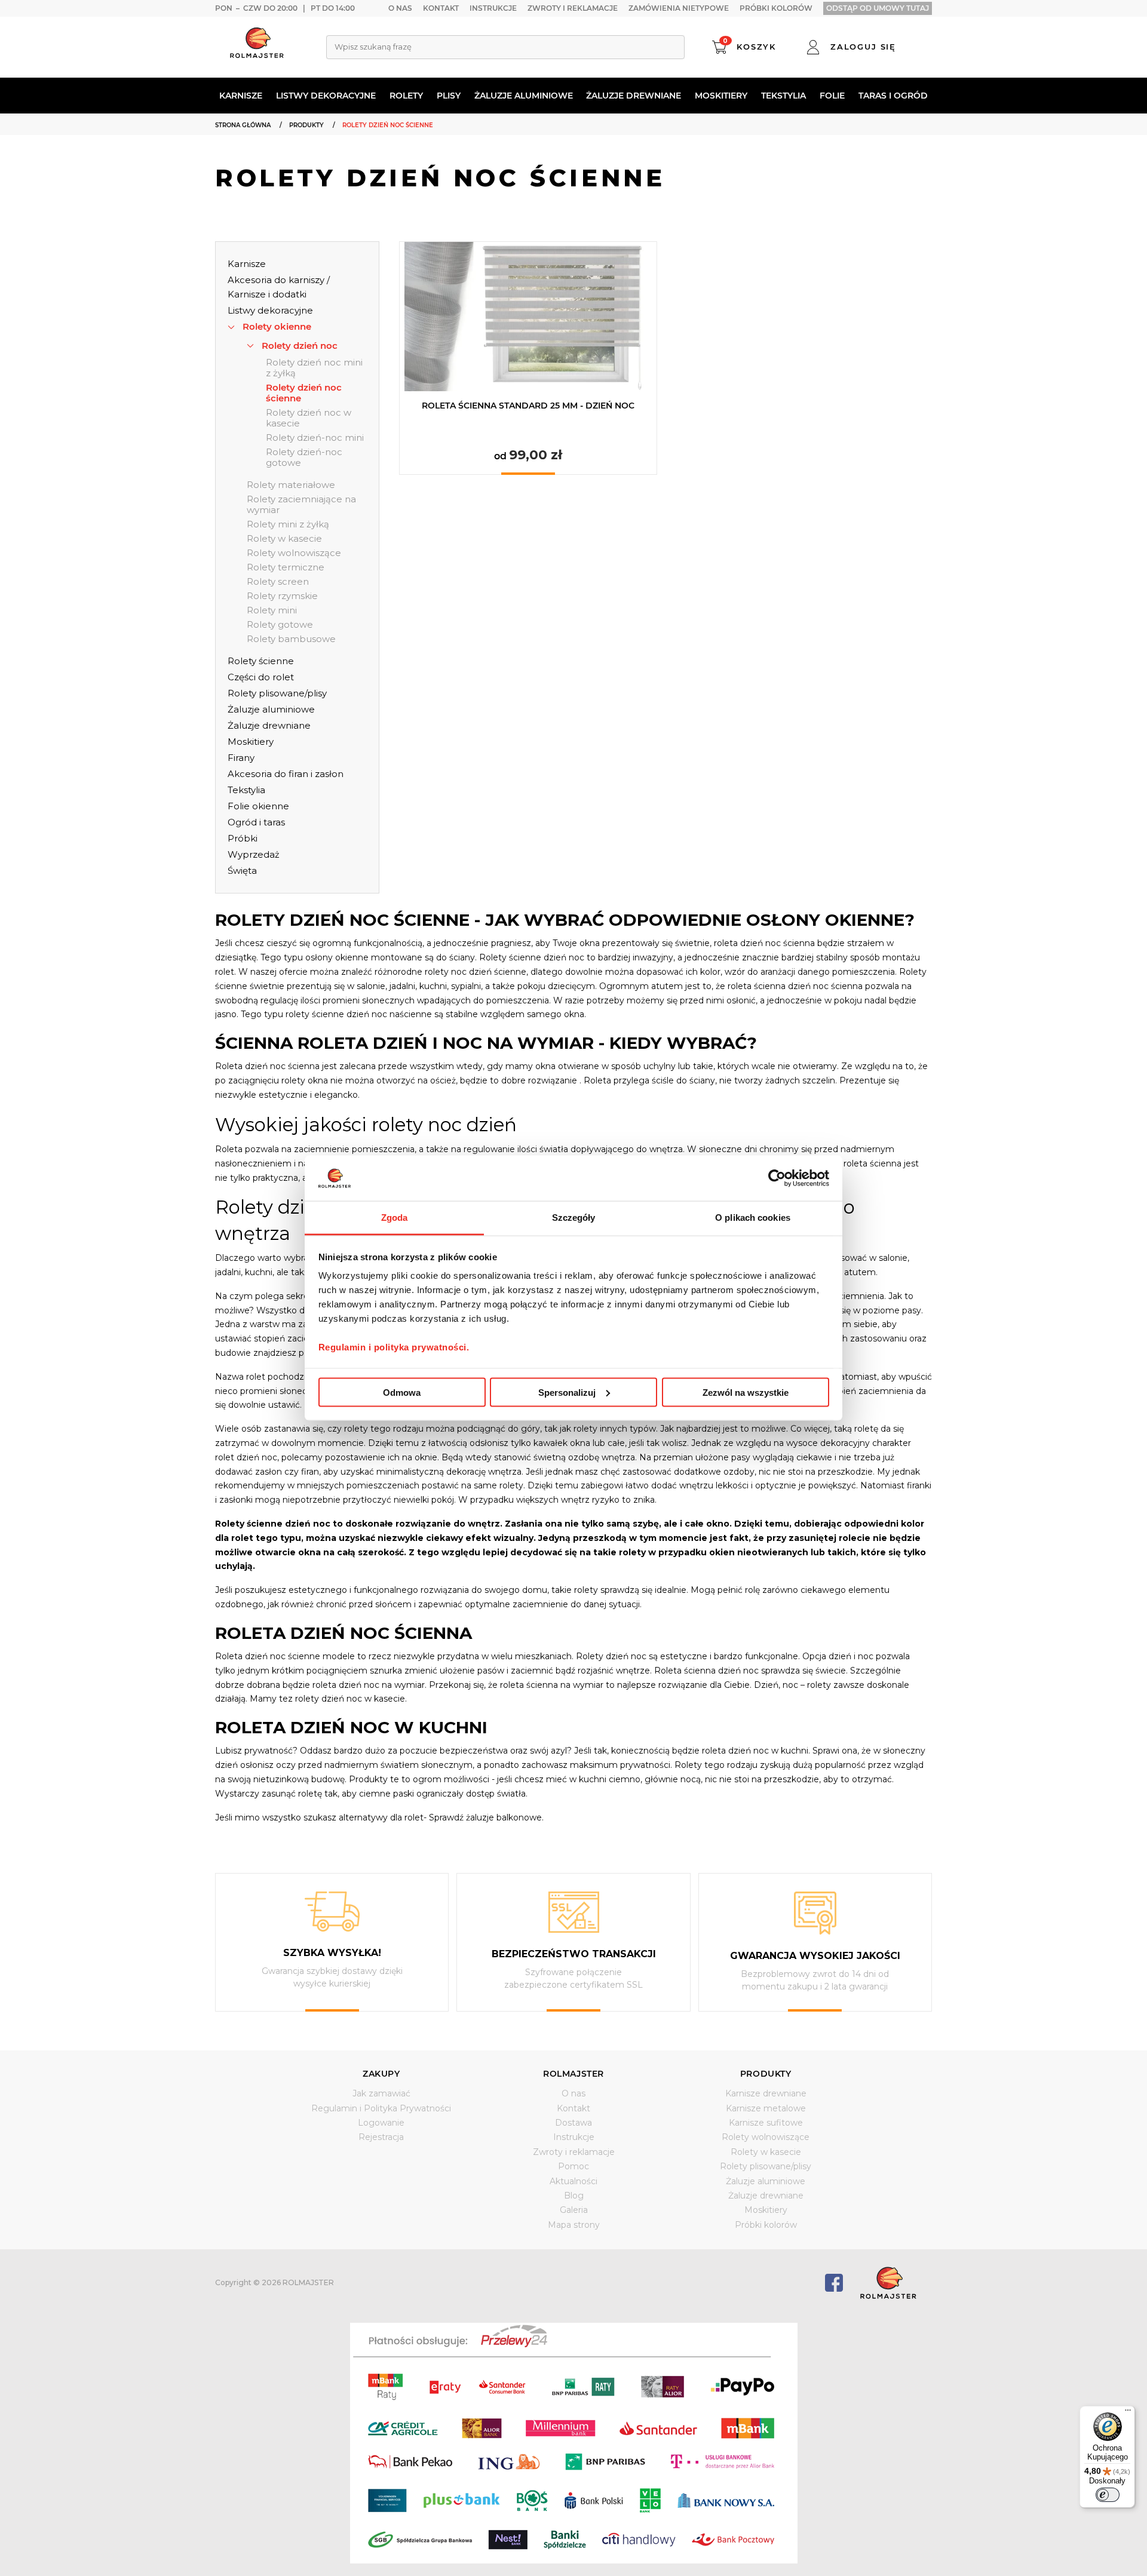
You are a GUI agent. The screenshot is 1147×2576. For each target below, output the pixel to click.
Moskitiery (721, 96)
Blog (574, 2196)
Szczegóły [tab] (574, 1218)
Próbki (243, 838)
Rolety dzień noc (300, 346)
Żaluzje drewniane (634, 96)
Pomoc (573, 2166)
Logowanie (381, 2123)
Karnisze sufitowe (766, 2123)
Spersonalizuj (567, 1392)
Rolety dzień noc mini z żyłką (314, 368)
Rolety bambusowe (291, 639)
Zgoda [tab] (395, 1218)
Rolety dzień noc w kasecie (309, 418)
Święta (242, 871)
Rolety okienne (277, 326)
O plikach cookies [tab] (753, 1218)
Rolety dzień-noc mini (315, 438)
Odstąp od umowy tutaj (878, 8)
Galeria (574, 2210)
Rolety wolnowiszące (294, 553)
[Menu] (1128, 2413)
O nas (400, 8)
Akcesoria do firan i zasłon (286, 774)
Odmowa (402, 1392)
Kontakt (441, 8)
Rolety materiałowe (291, 485)
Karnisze (241, 96)
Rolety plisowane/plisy (277, 693)
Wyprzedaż (254, 854)
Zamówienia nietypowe (679, 8)
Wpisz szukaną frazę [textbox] (373, 47)
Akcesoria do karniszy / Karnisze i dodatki (279, 287)
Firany (241, 758)
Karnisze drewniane (766, 2093)
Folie (832, 96)
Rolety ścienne (261, 661)
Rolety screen (278, 582)
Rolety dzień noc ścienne (304, 393)
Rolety (406, 96)
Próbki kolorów (776, 8)
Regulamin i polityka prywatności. (394, 1347)
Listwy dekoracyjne (326, 96)
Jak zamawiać (381, 2093)
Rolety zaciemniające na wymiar (301, 505)
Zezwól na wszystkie (746, 1392)
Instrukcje (493, 8)
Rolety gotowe (280, 625)
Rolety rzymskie (282, 596)
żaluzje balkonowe (504, 1817)
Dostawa (573, 2123)
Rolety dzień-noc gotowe (304, 458)
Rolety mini (272, 610)
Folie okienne (258, 806)
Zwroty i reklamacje (573, 8)
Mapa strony (574, 2225)
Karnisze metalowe (766, 2108)
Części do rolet (261, 677)
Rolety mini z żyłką (288, 524)
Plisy (449, 96)
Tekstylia (783, 96)
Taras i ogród (893, 96)
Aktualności (573, 2181)
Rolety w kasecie (284, 539)
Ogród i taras (256, 822)
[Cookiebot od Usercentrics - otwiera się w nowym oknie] (777, 1178)
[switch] (1108, 2495)
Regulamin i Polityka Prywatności (381, 2108)
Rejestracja (381, 2137)
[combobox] (505, 47)
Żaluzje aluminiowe (524, 96)
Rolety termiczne (286, 567)
